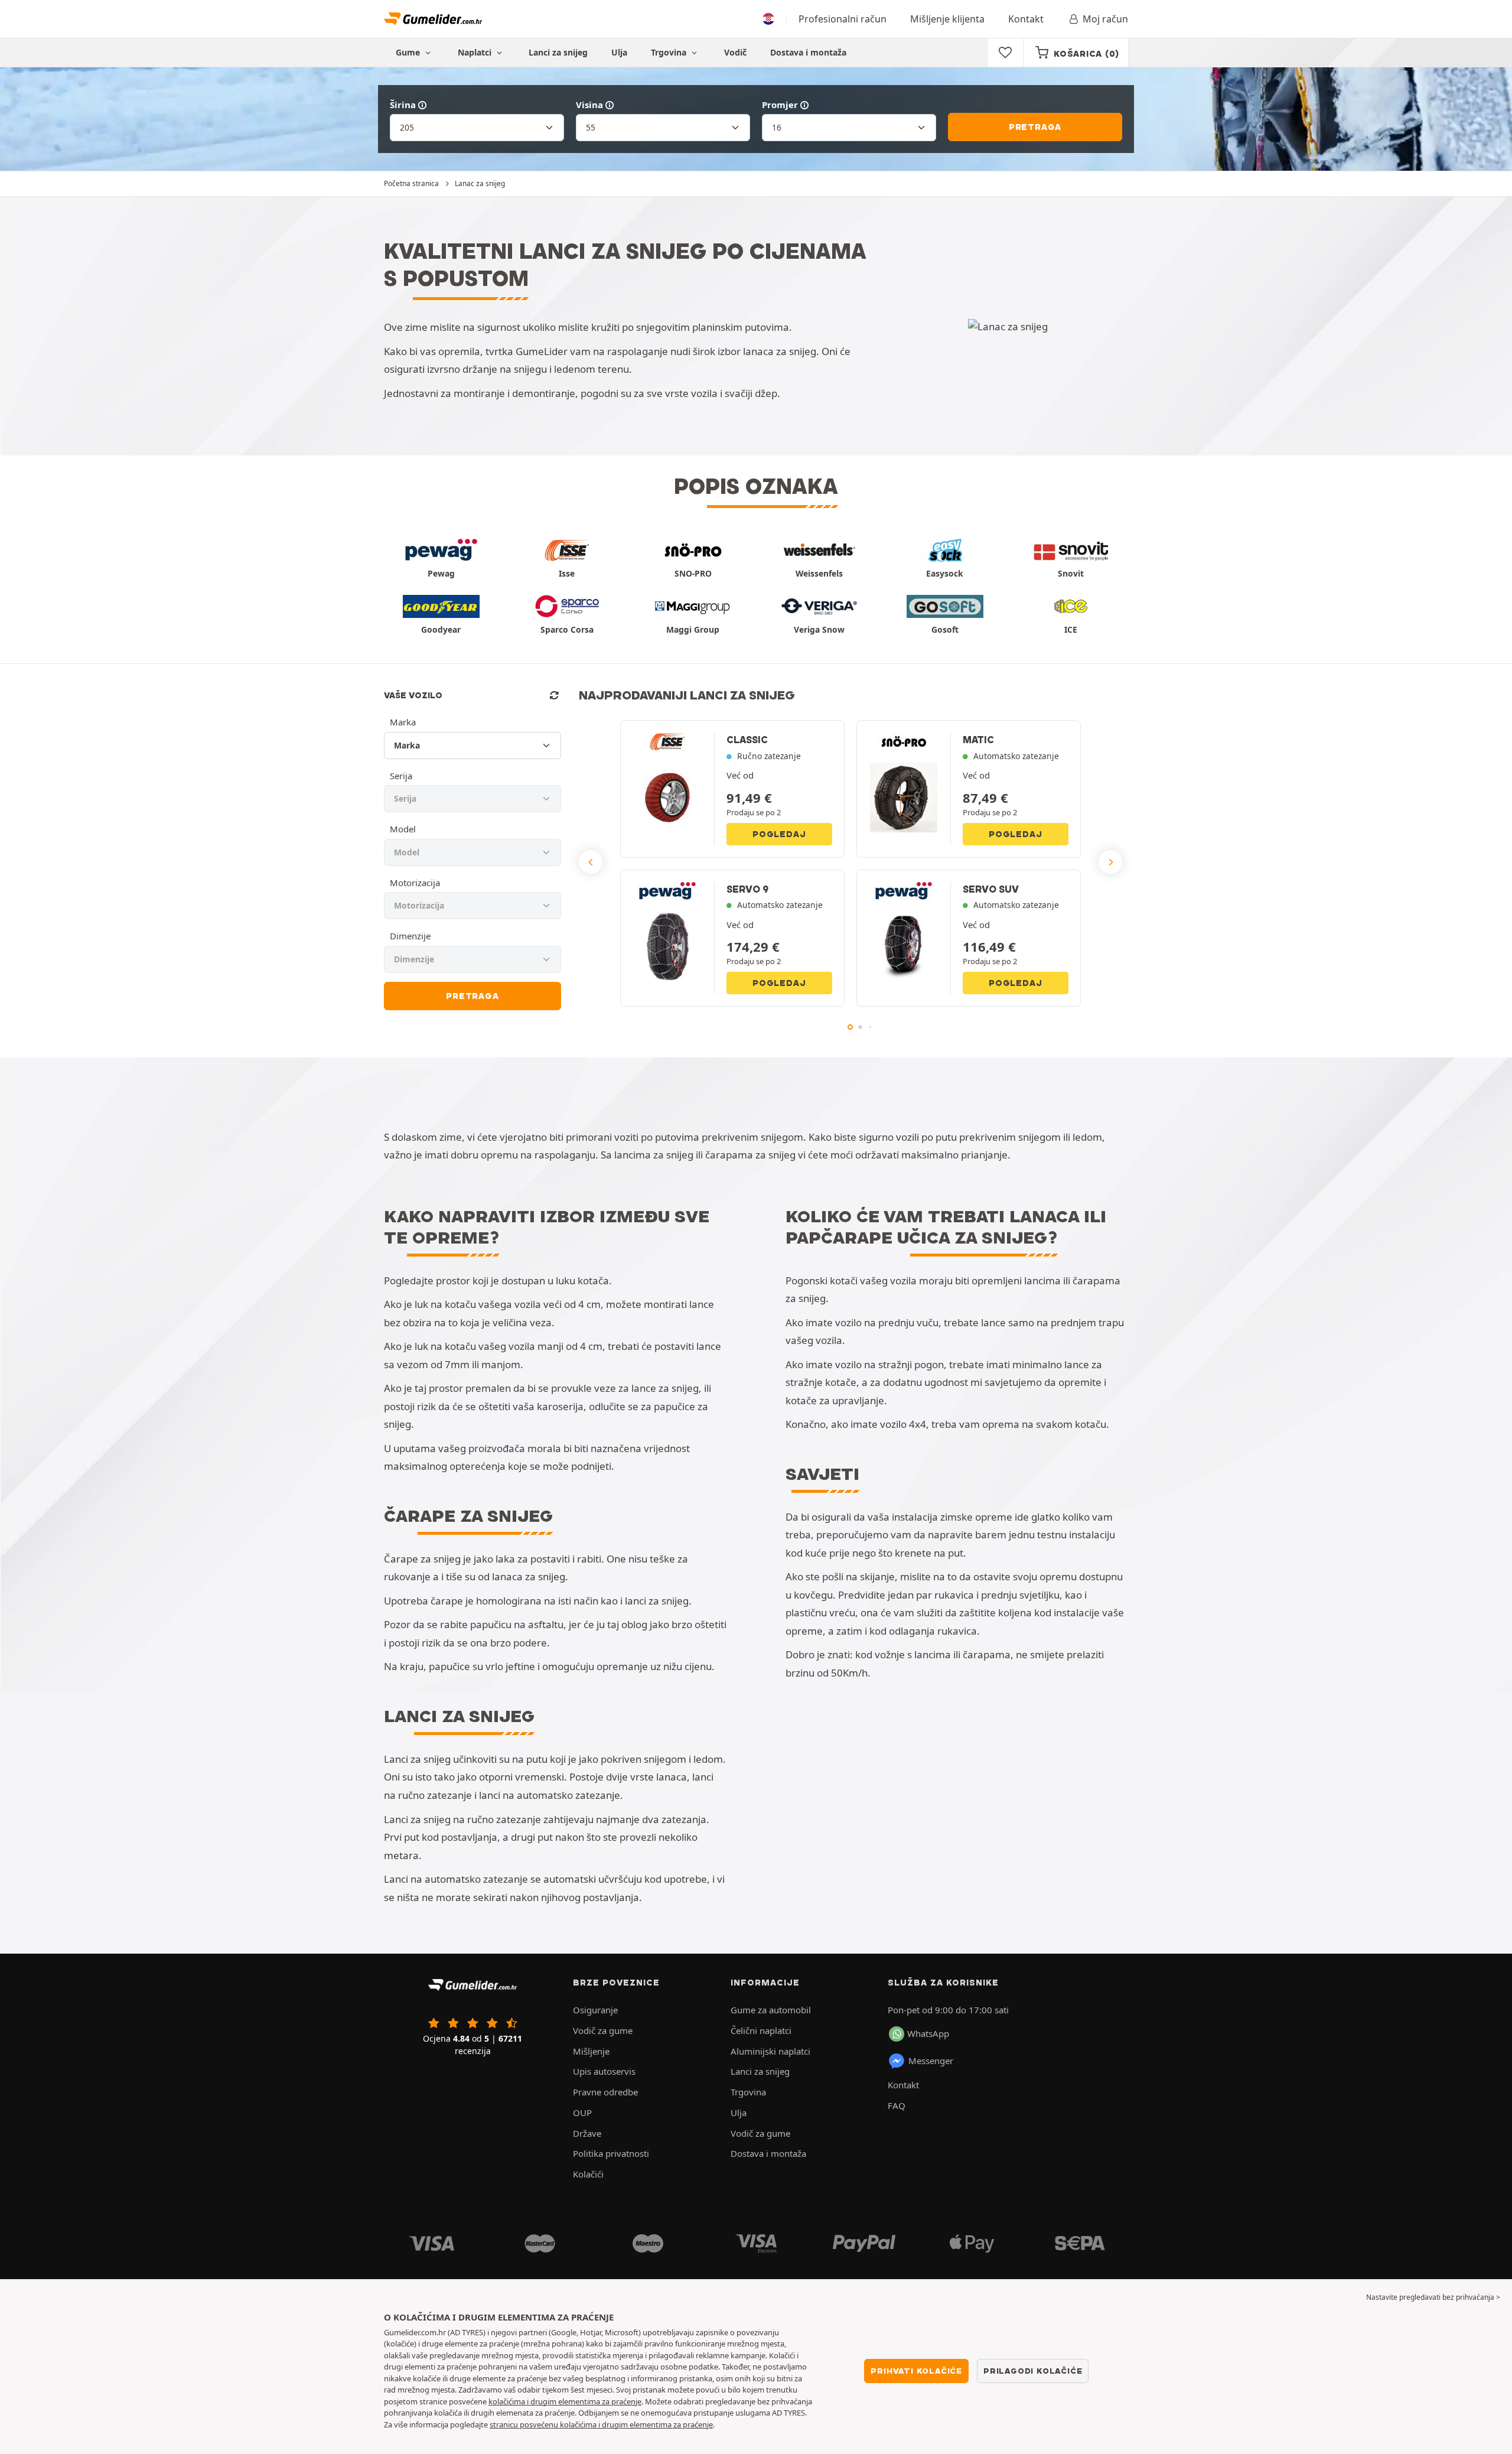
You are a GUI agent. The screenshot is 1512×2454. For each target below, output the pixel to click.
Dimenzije (410, 936)
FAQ (897, 2105)
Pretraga (1035, 127)
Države (587, 2133)
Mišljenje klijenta (947, 19)
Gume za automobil (771, 2010)
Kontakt (1026, 19)
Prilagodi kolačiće (1033, 2371)
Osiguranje (595, 2010)
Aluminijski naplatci (770, 2051)
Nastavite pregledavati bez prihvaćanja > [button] (1433, 2297)
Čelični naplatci (761, 2030)
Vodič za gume (603, 2030)
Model (403, 829)
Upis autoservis (604, 2071)
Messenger (931, 2061)
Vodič (735, 52)
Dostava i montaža (808, 52)
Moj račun (1105, 19)
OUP (582, 2113)
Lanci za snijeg (558, 52)
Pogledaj (779, 834)
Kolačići (588, 2174)
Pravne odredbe (605, 2092)
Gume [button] (409, 52)
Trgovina (670, 52)
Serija (401, 776)
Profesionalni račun (843, 19)
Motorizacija (415, 883)
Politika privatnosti (611, 2153)
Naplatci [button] (476, 52)
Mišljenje (591, 2051)
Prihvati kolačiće (916, 2371)
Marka (403, 722)
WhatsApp (928, 2033)
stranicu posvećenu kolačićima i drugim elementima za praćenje (601, 2424)
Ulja (619, 52)
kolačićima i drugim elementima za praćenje (565, 2401)
